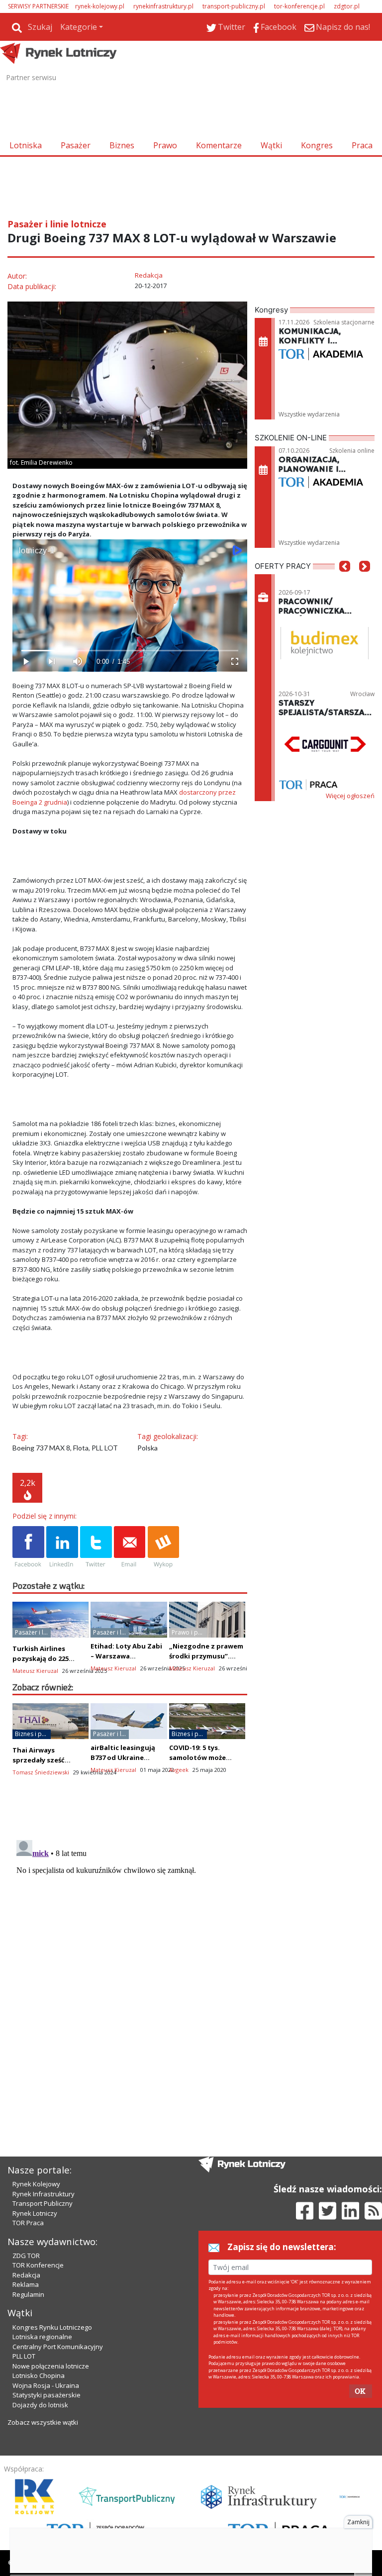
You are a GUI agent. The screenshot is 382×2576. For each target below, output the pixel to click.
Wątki (271, 145)
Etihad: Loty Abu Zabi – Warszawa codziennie (126, 1656)
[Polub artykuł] (28, 1547)
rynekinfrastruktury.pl (163, 6)
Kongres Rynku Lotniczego (52, 2327)
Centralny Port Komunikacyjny (58, 2347)
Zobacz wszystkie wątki (43, 2422)
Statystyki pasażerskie (47, 2395)
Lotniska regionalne (42, 2337)
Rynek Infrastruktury (44, 2194)
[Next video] (51, 662)
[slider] (130, 651)
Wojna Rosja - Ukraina (46, 2385)
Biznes (122, 145)
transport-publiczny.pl (234, 6)
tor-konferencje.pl (299, 6)
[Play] (25, 662)
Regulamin (28, 2294)
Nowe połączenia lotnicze (51, 2366)
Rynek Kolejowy (36, 2184)
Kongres (317, 145)
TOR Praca (28, 2223)
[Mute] (77, 662)
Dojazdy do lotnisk (40, 2405)
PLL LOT (24, 2356)
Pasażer (76, 145)
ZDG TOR (26, 2256)
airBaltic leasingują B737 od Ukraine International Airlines (127, 1757)
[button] (345, 581)
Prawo (165, 145)
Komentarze (219, 145)
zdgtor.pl (347, 6)
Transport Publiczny (43, 2203)
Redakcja (26, 2275)
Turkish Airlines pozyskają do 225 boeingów (41, 1658)
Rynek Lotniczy (35, 2213)
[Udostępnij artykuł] (62, 1547)
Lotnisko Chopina (39, 2375)
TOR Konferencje (38, 2265)
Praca (362, 145)
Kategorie (79, 27)
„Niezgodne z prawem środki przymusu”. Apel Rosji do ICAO (206, 1656)
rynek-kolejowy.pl (100, 6)
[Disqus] (130, 1960)
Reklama (26, 2284)
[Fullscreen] (234, 662)
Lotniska (26, 145)
